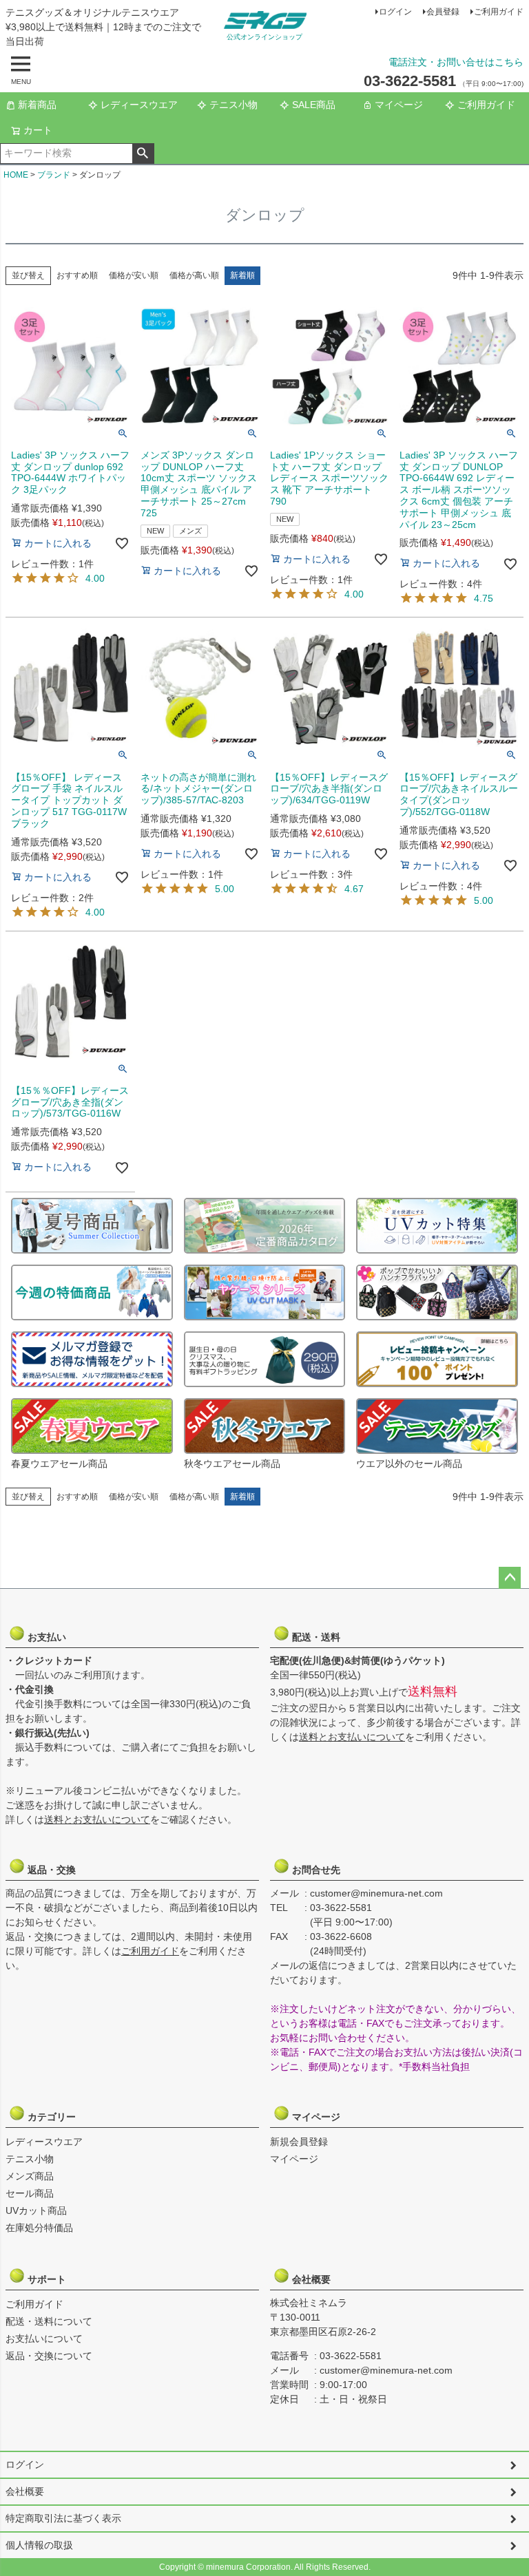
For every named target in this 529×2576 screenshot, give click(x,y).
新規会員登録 (299, 2142)
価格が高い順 (194, 275)
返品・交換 (50, 1870)
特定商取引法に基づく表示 (63, 2518)
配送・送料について (49, 2321)
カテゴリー (50, 2117)
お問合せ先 (315, 1870)
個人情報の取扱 (39, 2545)
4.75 (484, 598)
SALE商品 (314, 105)
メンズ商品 (30, 2176)
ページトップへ (510, 1578)
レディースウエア (139, 105)
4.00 (95, 578)
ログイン (395, 12)
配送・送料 (315, 1637)
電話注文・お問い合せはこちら (456, 62)
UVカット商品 (36, 2210)
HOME (16, 175)
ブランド (54, 175)
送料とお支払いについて (97, 1819)
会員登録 (443, 12)
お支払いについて (44, 2339)
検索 (143, 154)
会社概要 (315, 2279)
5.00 (225, 889)
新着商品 (37, 105)
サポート (50, 2279)
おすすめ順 (77, 275)
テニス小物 (234, 105)
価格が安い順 (134, 275)
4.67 (354, 889)
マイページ (399, 105)
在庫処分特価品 (39, 2228)
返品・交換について (49, 2356)
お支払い (50, 1637)
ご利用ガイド (499, 12)
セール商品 (30, 2193)
